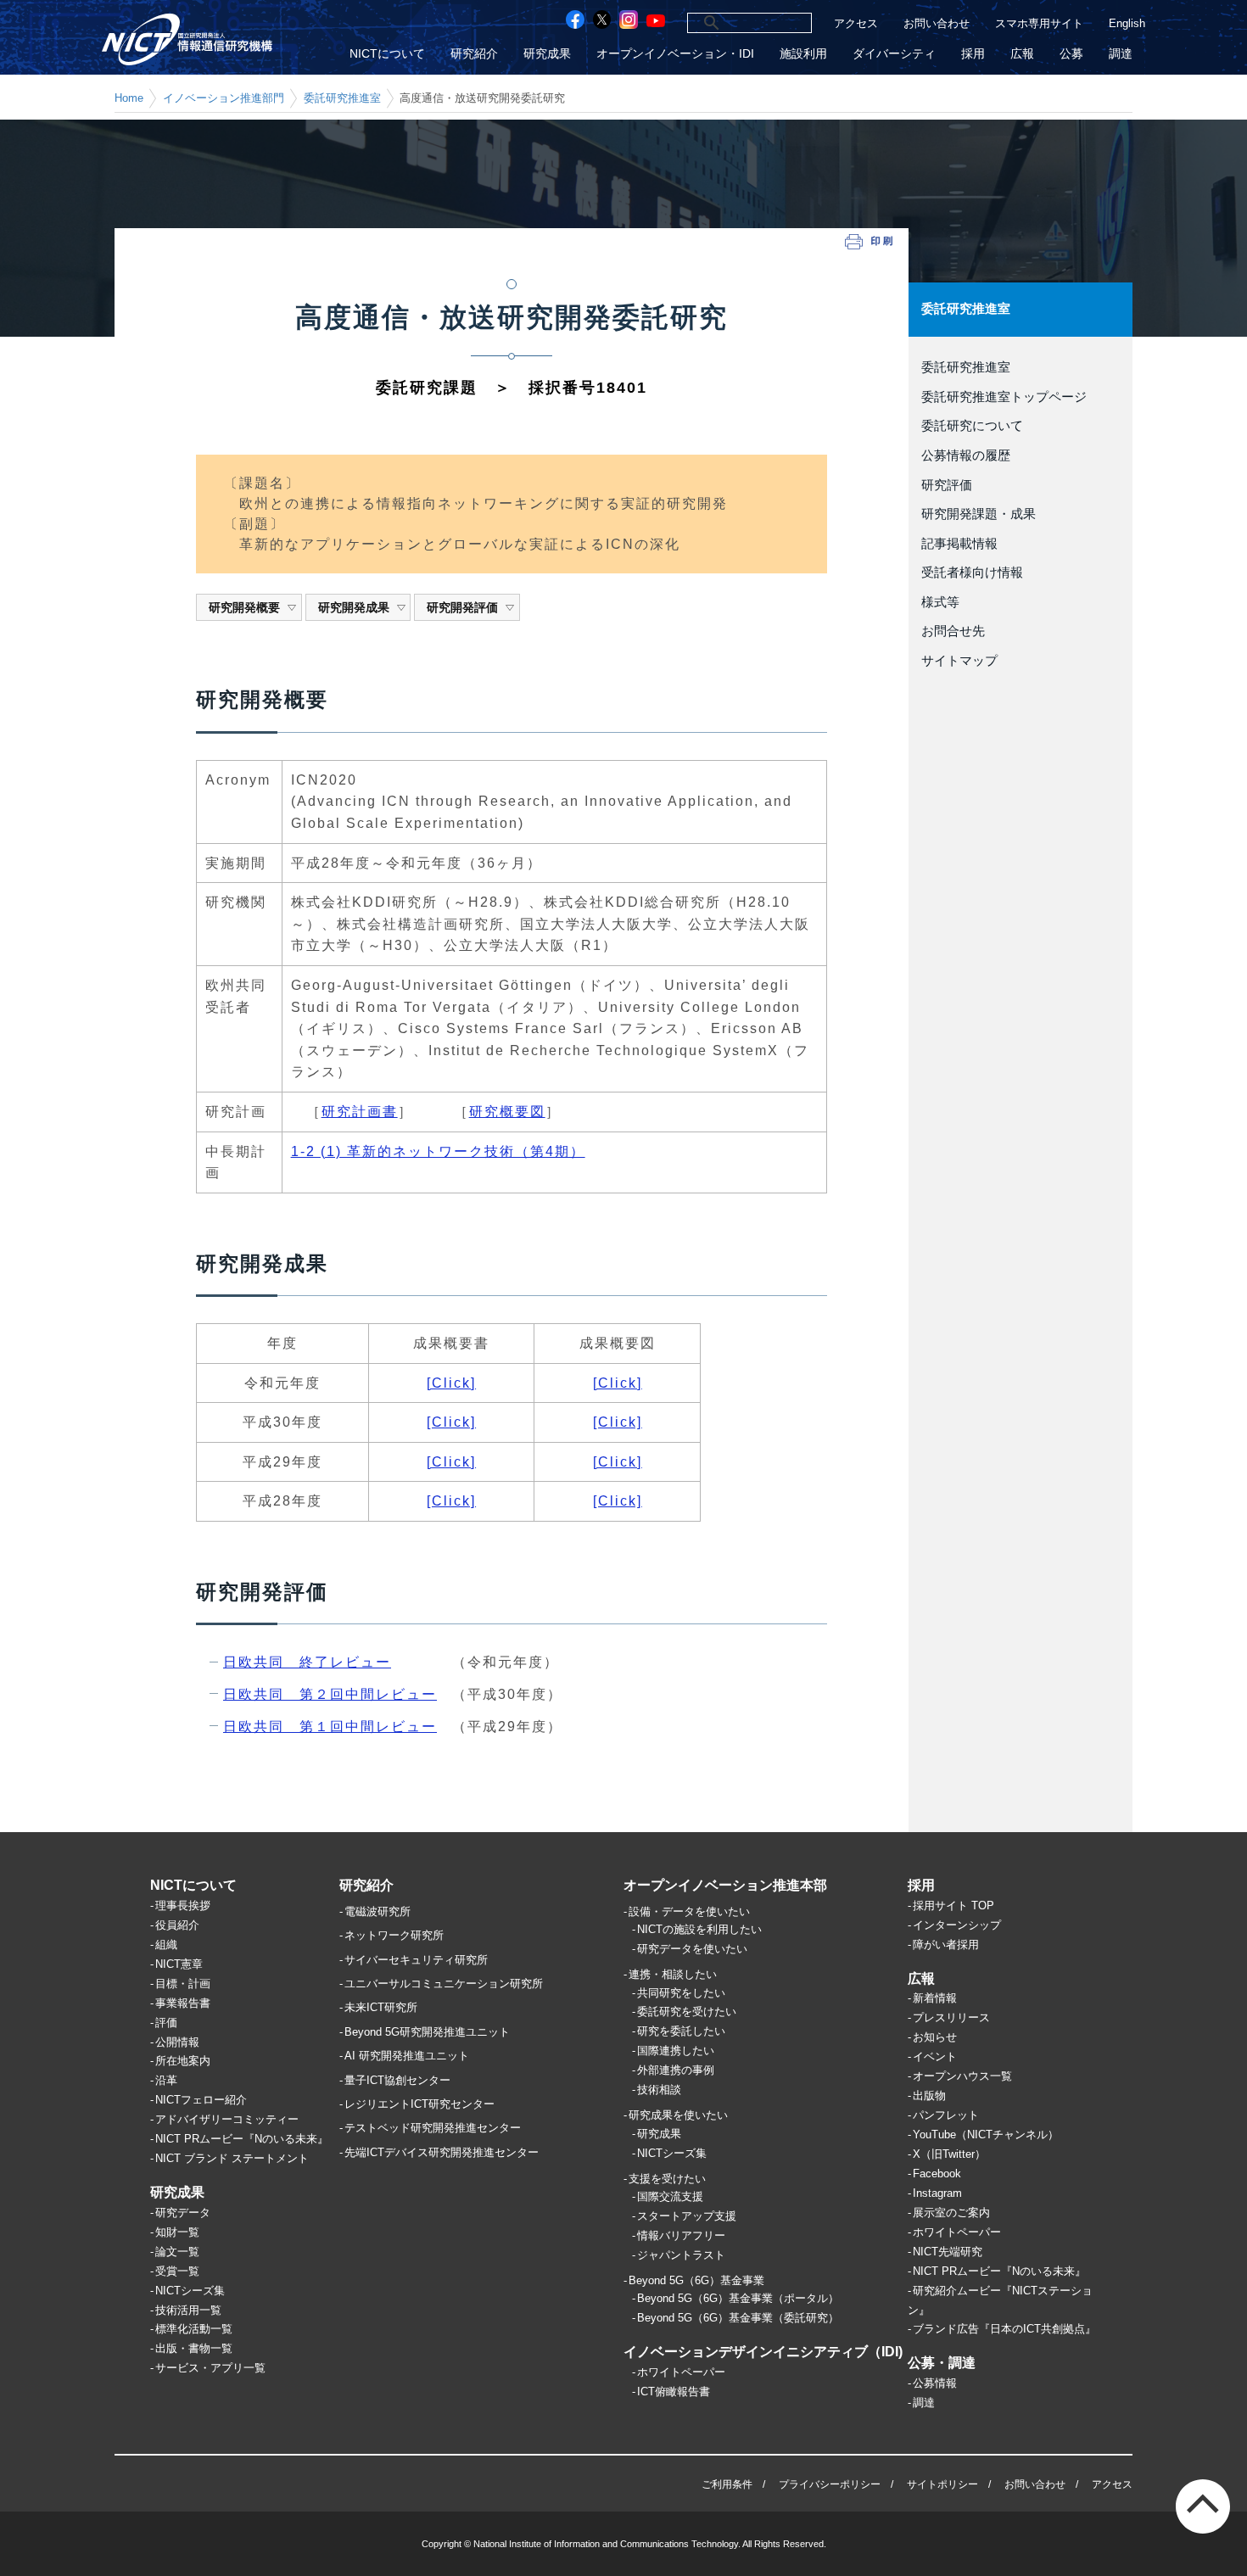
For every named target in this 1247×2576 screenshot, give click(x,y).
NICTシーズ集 (190, 2291)
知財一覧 (177, 2232)
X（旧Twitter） (949, 2154)
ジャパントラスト (681, 2255)
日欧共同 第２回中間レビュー (330, 1694)
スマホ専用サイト (1039, 23)
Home (129, 98)
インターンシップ (957, 1925)
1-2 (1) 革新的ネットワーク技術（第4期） (438, 1151)
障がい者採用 (946, 1945)
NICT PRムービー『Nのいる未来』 (242, 2139)
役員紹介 (177, 1925)
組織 (166, 1945)
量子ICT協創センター (397, 2080)
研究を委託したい (681, 2031)
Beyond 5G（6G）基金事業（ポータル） (738, 2298)
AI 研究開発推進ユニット (407, 2056)
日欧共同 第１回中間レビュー (330, 1727)
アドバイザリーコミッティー (227, 2119)
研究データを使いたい (692, 1949)
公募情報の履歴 (966, 455)
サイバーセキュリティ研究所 (416, 1960)
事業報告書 (183, 2003)
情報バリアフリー (681, 2235)
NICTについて (387, 54)
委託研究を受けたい (687, 2012)
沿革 (166, 2080)
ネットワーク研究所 (394, 1935)
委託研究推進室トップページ (1004, 397)
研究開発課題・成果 (979, 514)
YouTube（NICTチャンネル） (986, 2135)
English (1127, 23)
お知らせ (935, 2037)
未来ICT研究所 (381, 2007)
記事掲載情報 (959, 544)
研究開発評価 (462, 607)
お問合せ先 (953, 631)
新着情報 (935, 1998)
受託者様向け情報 (972, 573)
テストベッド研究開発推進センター (433, 2128)
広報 (1022, 54)
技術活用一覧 (188, 2310)
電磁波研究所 (377, 1911)
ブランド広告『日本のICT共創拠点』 (1004, 2329)
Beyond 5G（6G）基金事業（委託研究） (738, 2318)
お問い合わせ (937, 23)
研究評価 (947, 485)
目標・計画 (183, 1984)
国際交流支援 (670, 2196)
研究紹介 (474, 54)
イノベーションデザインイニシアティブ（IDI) (763, 2352)
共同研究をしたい (681, 1993)
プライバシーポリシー (830, 2484)
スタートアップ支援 (687, 2216)
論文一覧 (177, 2252)
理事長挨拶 (183, 1905)
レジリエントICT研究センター (419, 2104)
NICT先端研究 (948, 2252)
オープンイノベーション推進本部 (725, 1885)
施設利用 (803, 54)
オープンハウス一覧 (962, 2076)
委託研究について (972, 426)
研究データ (183, 2213)
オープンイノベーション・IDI (675, 54)
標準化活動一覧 (194, 2329)
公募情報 (935, 2383)
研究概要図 (507, 1112)
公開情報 (177, 2042)
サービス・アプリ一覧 (210, 2368)
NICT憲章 (179, 1964)
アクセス (856, 23)
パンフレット (946, 2115)
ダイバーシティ (894, 54)
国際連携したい (676, 2051)
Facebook (937, 2174)
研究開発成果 (354, 607)
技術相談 (659, 2090)
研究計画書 (360, 1112)
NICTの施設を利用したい (699, 1929)
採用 (973, 54)
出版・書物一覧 (194, 2348)
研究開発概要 (244, 607)
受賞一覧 (177, 2271)
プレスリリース (951, 2017)
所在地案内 (183, 2061)
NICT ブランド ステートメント (232, 2158)
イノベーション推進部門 (224, 98)
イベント (935, 2056)
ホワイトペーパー (681, 2372)
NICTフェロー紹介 (201, 2100)
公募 (1071, 54)
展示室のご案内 (951, 2213)
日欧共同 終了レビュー (307, 1662)
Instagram (937, 2193)
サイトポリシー (942, 2484)
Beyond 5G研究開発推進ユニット (427, 2032)
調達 (1121, 54)
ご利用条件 (727, 2484)
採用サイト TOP (953, 1905)
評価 (166, 2023)
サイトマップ (959, 661)
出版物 (929, 2095)
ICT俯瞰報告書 (674, 2392)
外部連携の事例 (676, 2070)
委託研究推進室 (342, 98)
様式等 (940, 602)
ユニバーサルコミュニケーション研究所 (444, 1984)
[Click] (451, 1383)
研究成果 (547, 54)
